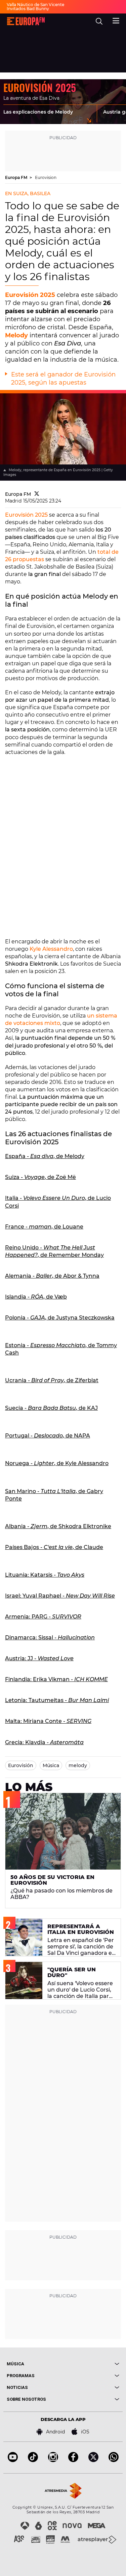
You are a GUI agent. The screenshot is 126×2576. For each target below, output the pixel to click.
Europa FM (17, 177)
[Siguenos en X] (93, 2460)
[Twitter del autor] (37, 494)
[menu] (116, 20)
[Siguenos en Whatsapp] (114, 2460)
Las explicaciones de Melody (38, 112)
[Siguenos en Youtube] (13, 2460)
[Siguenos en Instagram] (53, 2460)
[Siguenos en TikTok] (33, 2460)
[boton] (91, 2364)
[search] (99, 21)
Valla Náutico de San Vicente (35, 5)
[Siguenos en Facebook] (73, 2460)
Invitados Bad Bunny (28, 9)
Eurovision (46, 177)
